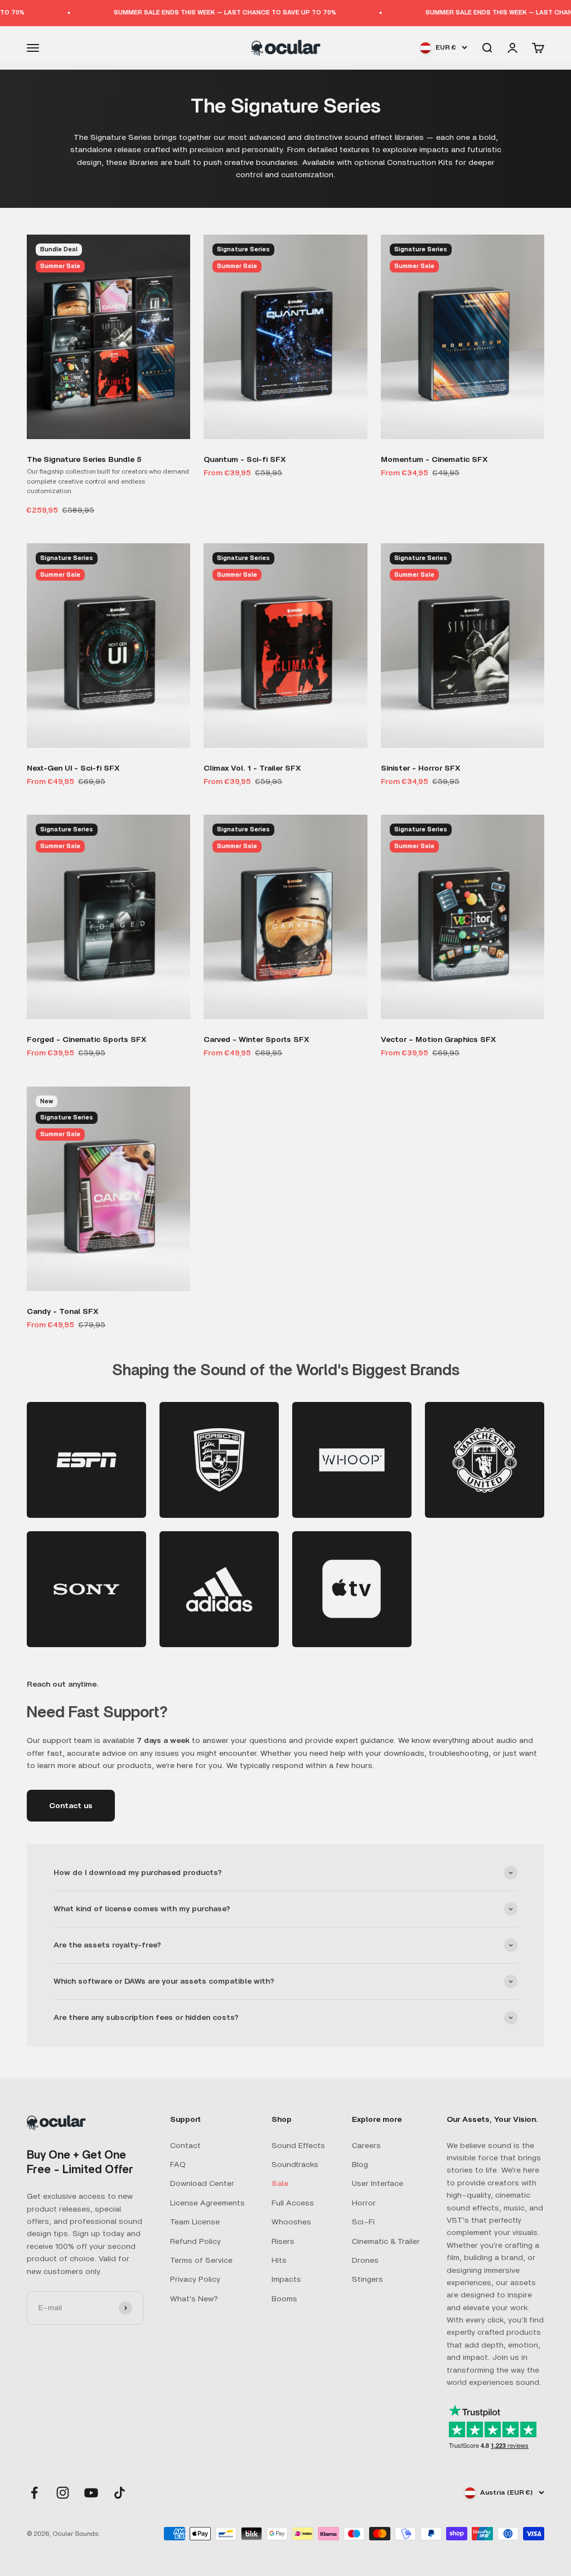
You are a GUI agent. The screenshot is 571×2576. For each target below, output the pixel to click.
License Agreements (207, 2203)
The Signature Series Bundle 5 (84, 460)
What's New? (194, 2299)
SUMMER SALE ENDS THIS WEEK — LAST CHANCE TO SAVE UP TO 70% (167, 13)
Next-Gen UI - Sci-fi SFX (73, 768)
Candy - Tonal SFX (63, 1312)
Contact (185, 2146)
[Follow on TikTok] (120, 2493)
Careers (366, 2146)
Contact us (71, 1806)
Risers (283, 2242)
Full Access (293, 2203)
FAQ (178, 2165)
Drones (365, 2261)
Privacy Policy (195, 2280)
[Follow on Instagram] (63, 2493)
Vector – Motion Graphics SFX (439, 1040)
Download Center (202, 2184)
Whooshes (291, 2222)
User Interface (378, 2184)
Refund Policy (195, 2242)
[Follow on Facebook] (34, 2493)
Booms (284, 2299)
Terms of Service (201, 2261)
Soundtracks (295, 2165)
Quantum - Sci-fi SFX (245, 460)
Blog (360, 2165)
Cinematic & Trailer (386, 2242)
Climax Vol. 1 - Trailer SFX (252, 768)
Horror (364, 2203)
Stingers (367, 2280)
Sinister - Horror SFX (421, 768)
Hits (279, 2261)
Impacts (286, 2280)
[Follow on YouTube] (91, 2493)
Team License (195, 2222)
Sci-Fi (363, 2222)
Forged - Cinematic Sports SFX (87, 1040)
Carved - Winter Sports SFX (257, 1040)
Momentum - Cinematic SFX (434, 460)
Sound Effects (298, 2146)
